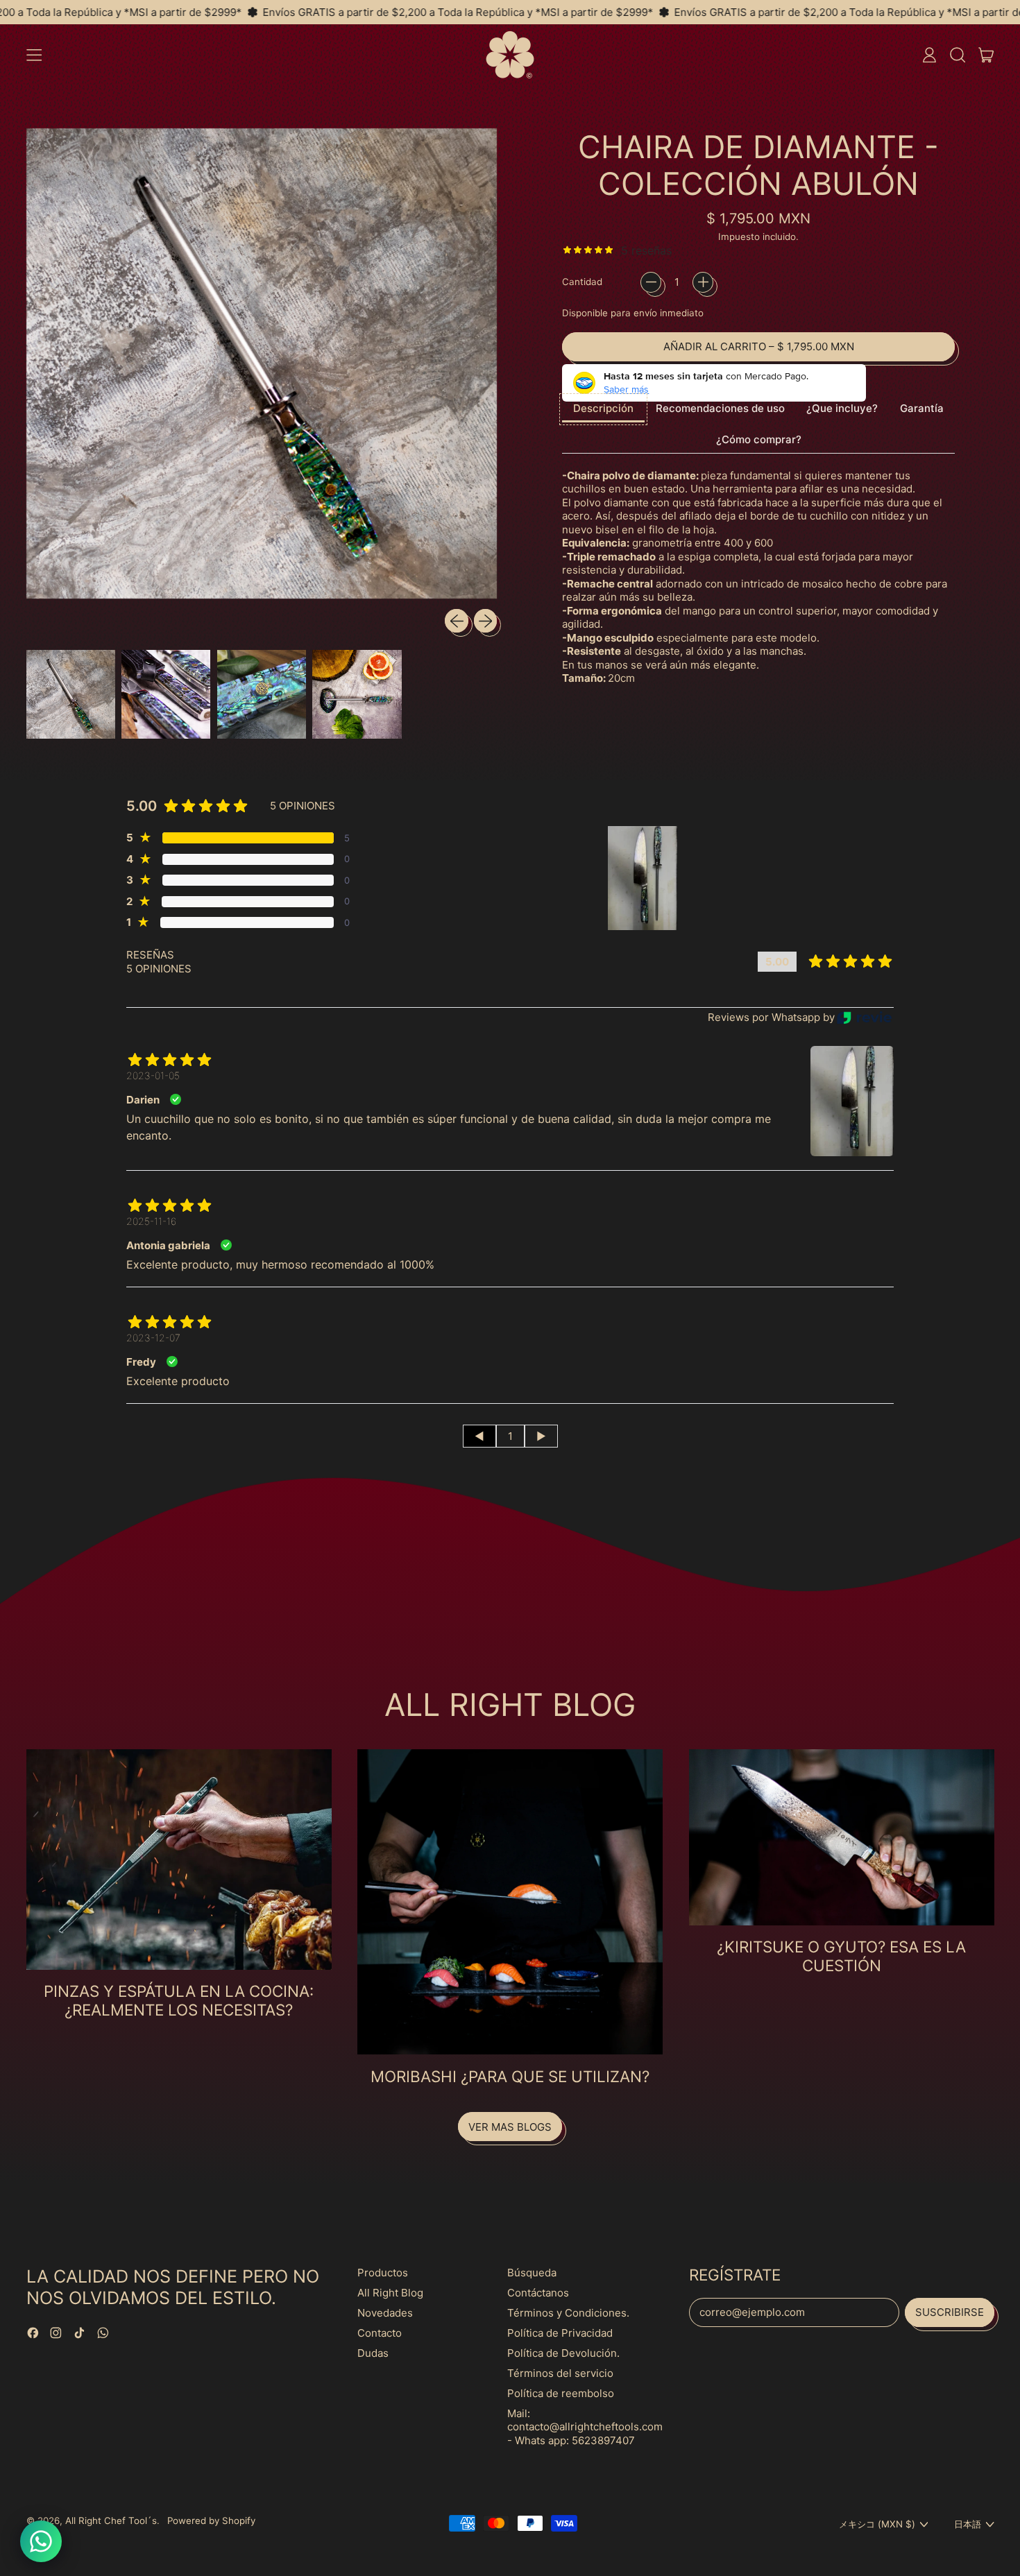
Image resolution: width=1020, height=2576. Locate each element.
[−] (651, 282)
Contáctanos (538, 2293)
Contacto (380, 2333)
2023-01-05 (153, 1075)
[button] (957, 55)
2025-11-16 (151, 1221)
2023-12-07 (153, 1338)
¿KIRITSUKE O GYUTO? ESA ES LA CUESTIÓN (841, 1956)
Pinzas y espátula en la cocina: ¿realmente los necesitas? (179, 2000)
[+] (703, 282)
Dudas (373, 2353)
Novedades (385, 2313)
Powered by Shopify (211, 2521)
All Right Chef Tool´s (111, 2521)
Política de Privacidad (560, 2333)
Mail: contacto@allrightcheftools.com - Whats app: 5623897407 (585, 2427)
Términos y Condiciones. (568, 2313)
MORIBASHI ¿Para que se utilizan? (510, 2076)
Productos (383, 2273)
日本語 (968, 2524)
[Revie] (864, 1018)
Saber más (626, 389)
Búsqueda (532, 2273)
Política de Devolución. (563, 2353)
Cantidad (582, 282)
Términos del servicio (560, 2373)
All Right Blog (390, 2293)
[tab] (603, 410)
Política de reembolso (561, 2393)
